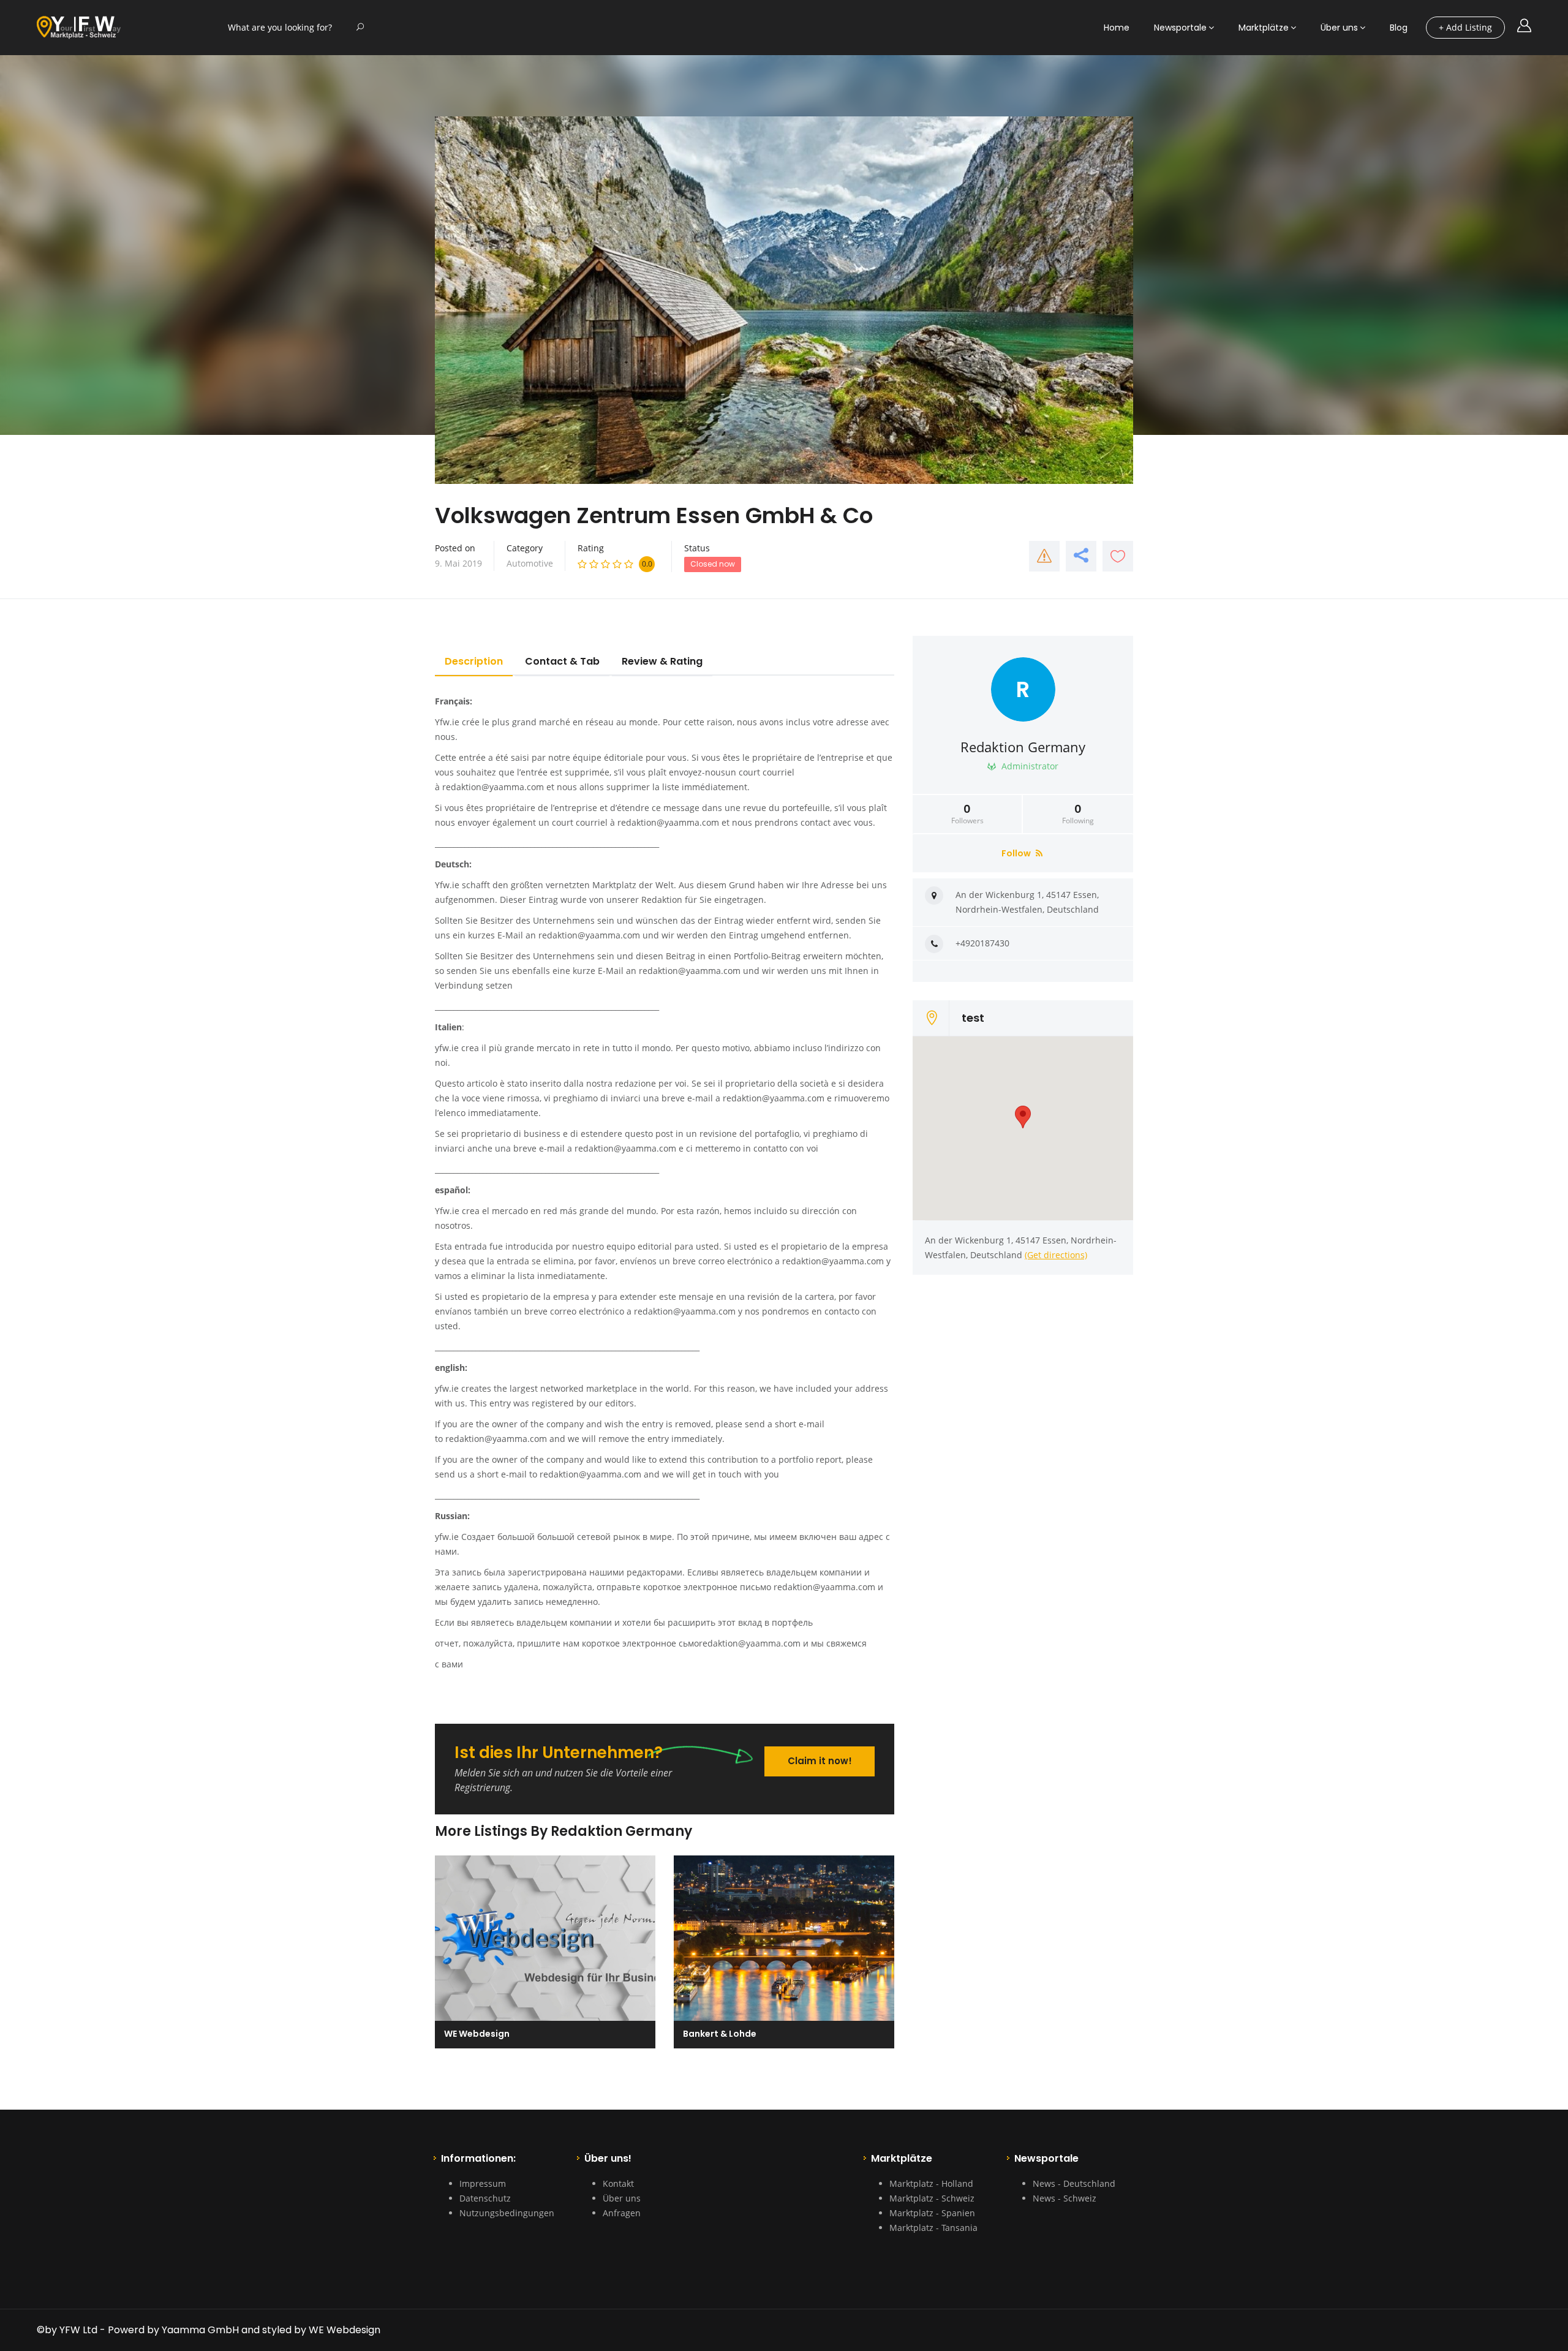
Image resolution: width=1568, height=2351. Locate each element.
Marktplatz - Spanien (932, 2213)
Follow (1017, 853)
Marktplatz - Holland (931, 2183)
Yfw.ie (447, 722)
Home (1117, 28)
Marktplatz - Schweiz (932, 2198)
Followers (967, 814)
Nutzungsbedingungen (507, 2213)
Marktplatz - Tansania (933, 2228)
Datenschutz (485, 2198)
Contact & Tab (562, 661)
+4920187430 (982, 943)
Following (1078, 814)
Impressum (483, 2183)
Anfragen (622, 2213)
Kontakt (618, 2183)
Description (474, 661)
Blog (1399, 28)
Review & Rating (662, 661)
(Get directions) (1056, 1255)
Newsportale (1180, 28)
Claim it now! (820, 1761)
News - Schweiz (1065, 2198)
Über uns (1339, 28)
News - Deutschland (1074, 2183)
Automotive (530, 563)
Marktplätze (1264, 28)
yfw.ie (447, 1048)
